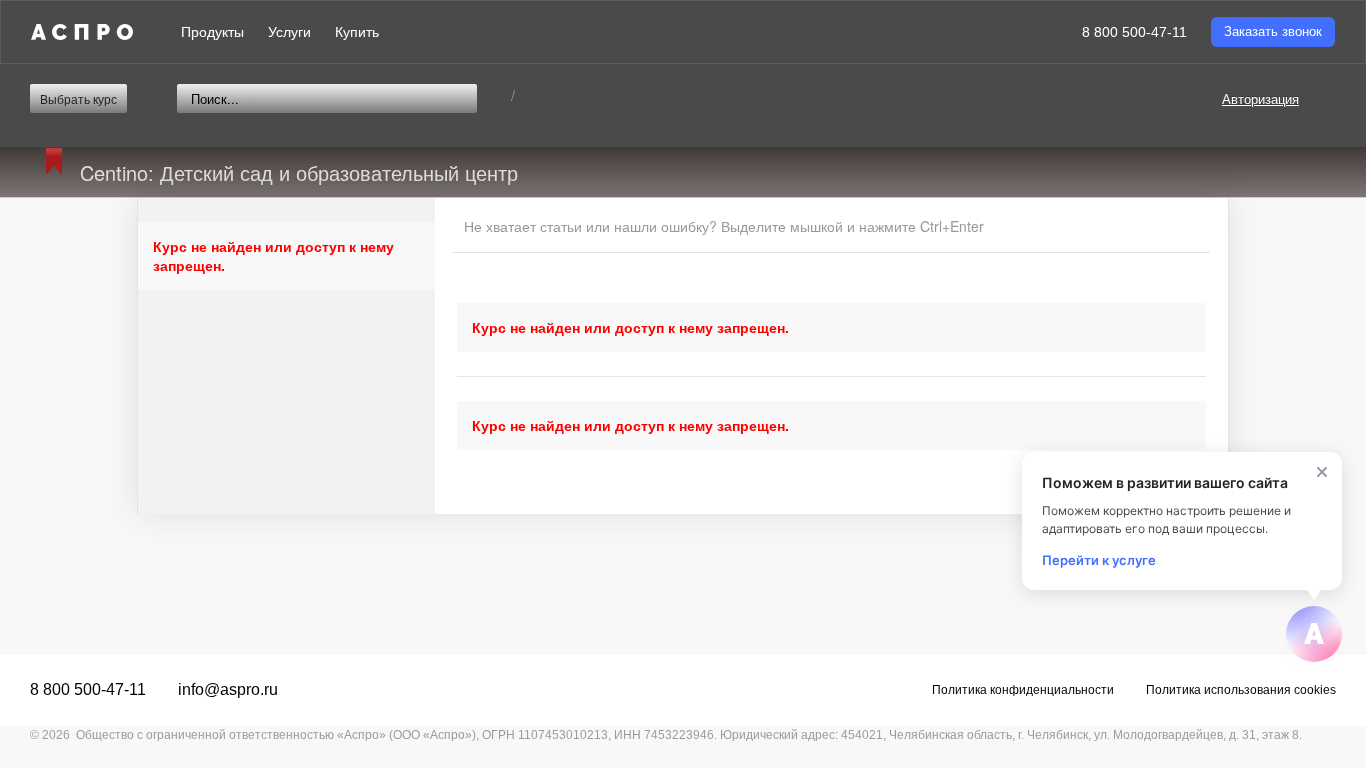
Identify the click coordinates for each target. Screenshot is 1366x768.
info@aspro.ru (228, 689)
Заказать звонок (1273, 31)
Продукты (212, 32)
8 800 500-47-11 (1134, 32)
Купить (357, 32)
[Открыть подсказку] (1314, 634)
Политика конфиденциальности (1023, 690)
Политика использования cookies (1241, 690)
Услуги (289, 32)
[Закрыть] (1322, 472)
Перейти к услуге (1099, 560)
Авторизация (1260, 98)
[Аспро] (82, 32)
